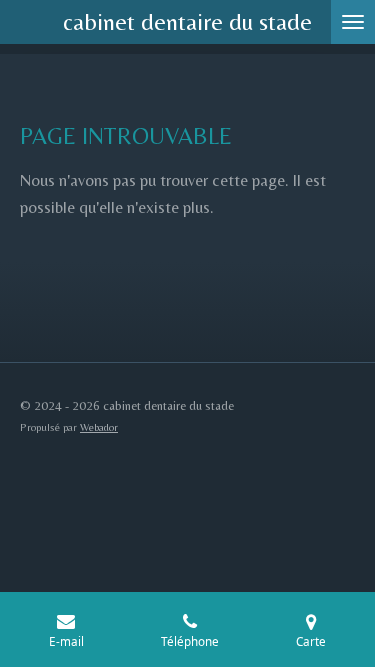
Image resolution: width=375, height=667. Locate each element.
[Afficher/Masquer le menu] (353, 22)
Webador (99, 427)
